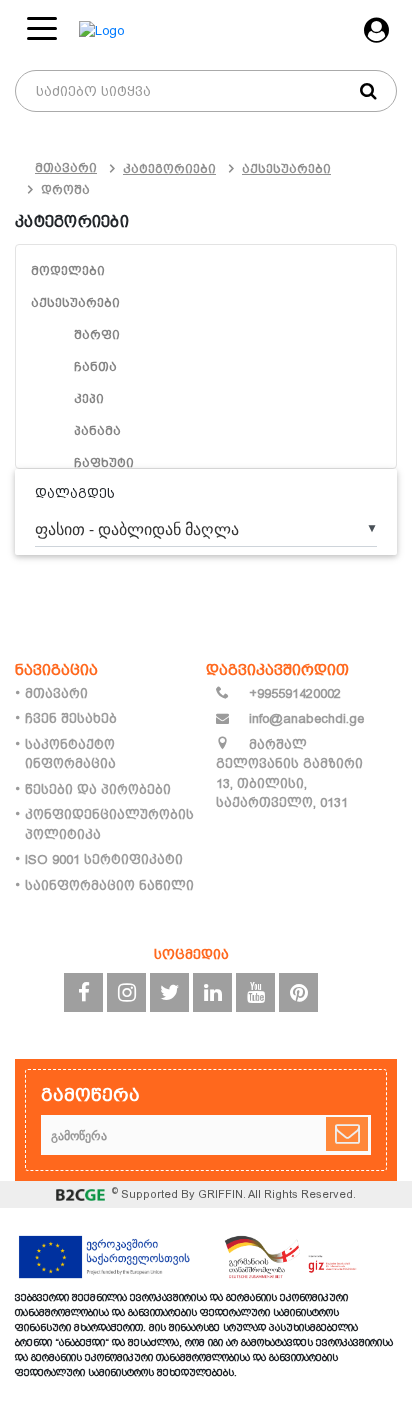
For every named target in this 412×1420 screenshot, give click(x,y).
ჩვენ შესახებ (71, 718)
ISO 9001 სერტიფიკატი (104, 859)
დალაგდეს (75, 493)
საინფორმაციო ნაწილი (109, 885)
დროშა (65, 190)
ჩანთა (95, 367)
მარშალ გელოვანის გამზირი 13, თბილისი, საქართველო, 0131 (289, 774)
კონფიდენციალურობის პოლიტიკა (109, 824)
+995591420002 (293, 693)
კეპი (89, 399)
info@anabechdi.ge (304, 718)
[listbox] (206, 529)
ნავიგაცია (56, 669)
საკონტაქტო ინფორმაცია (70, 754)
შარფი (97, 335)
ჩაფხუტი (104, 463)
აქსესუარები (286, 169)
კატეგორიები (169, 169)
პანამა (97, 431)
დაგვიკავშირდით (277, 669)
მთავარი (66, 168)
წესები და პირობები (98, 789)
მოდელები (68, 271)
